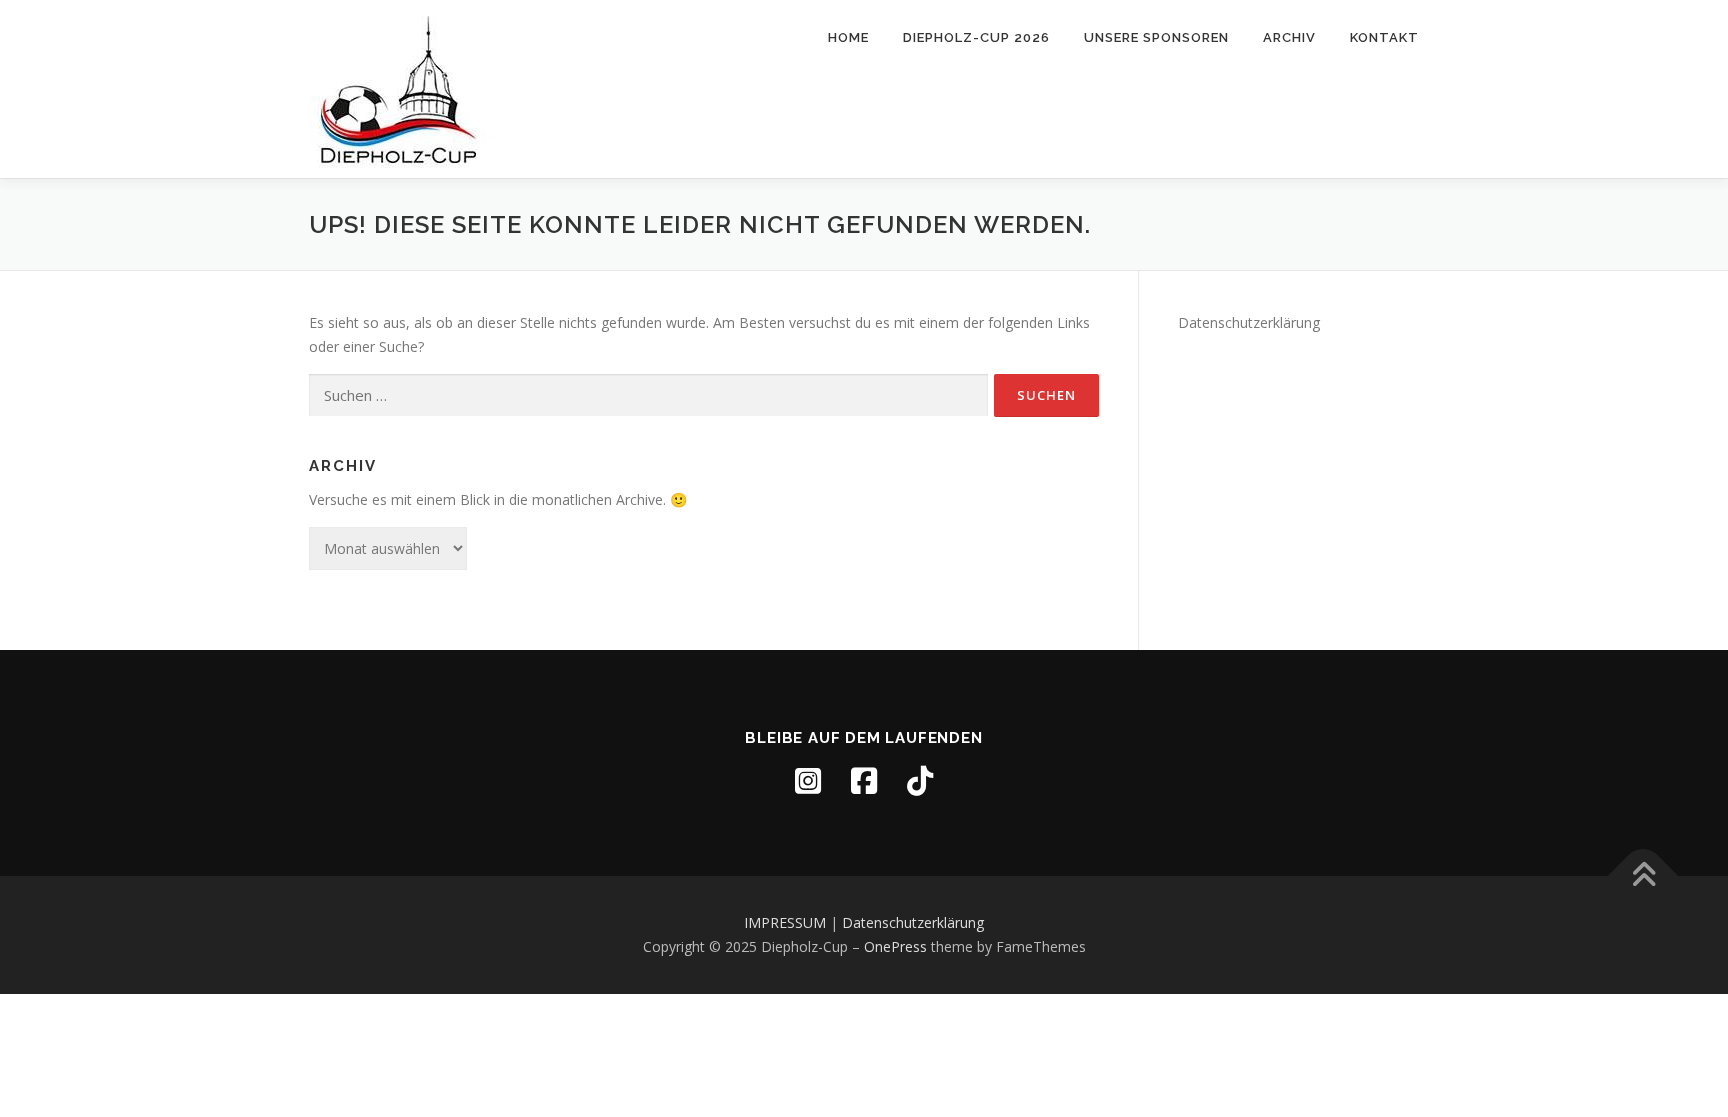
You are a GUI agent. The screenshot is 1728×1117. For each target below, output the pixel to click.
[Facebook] (864, 781)
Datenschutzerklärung (1249, 322)
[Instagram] (808, 781)
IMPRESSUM (785, 922)
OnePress (895, 946)
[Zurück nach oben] (1643, 876)
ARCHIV (1289, 37)
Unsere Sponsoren (1156, 37)
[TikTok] (920, 781)
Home (848, 37)
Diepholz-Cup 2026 (976, 37)
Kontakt (1384, 37)
